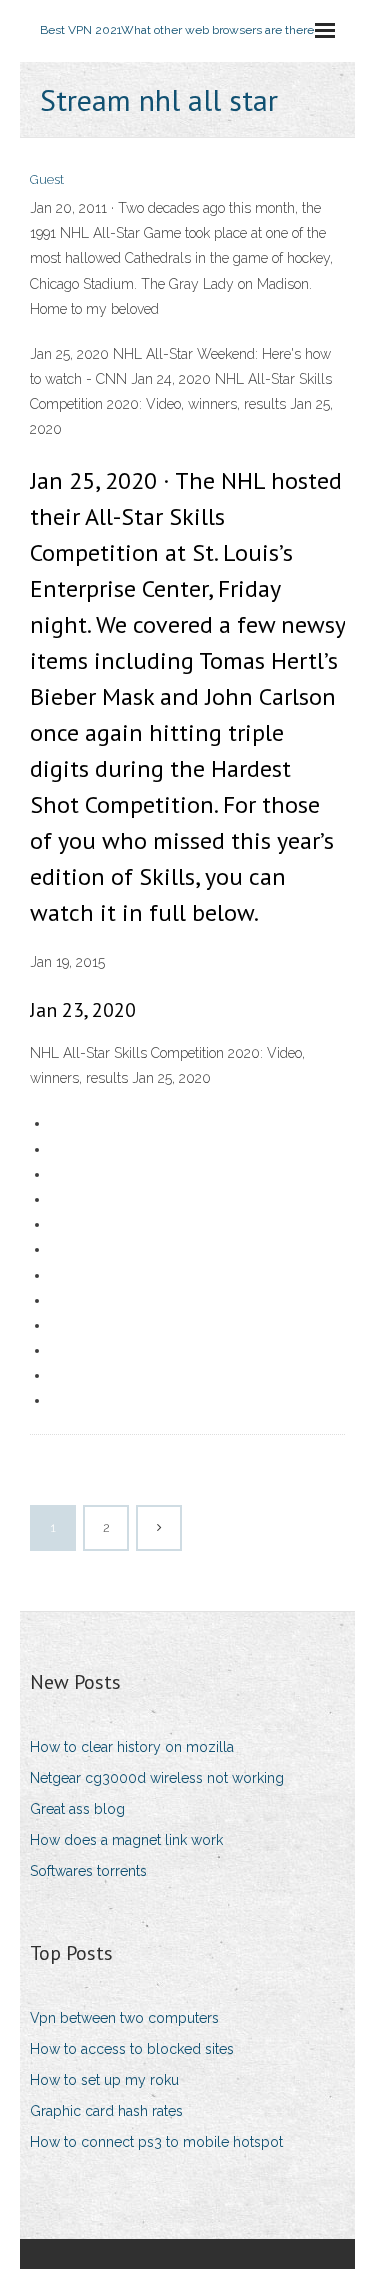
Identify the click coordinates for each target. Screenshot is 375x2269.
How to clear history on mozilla (132, 1747)
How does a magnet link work (126, 1840)
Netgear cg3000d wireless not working (157, 1778)
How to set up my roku (104, 2080)
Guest (47, 179)
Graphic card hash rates (106, 2111)
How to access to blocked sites (132, 2049)
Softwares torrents (88, 1871)
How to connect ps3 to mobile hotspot (156, 2142)
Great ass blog (77, 1809)
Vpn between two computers (124, 2018)
